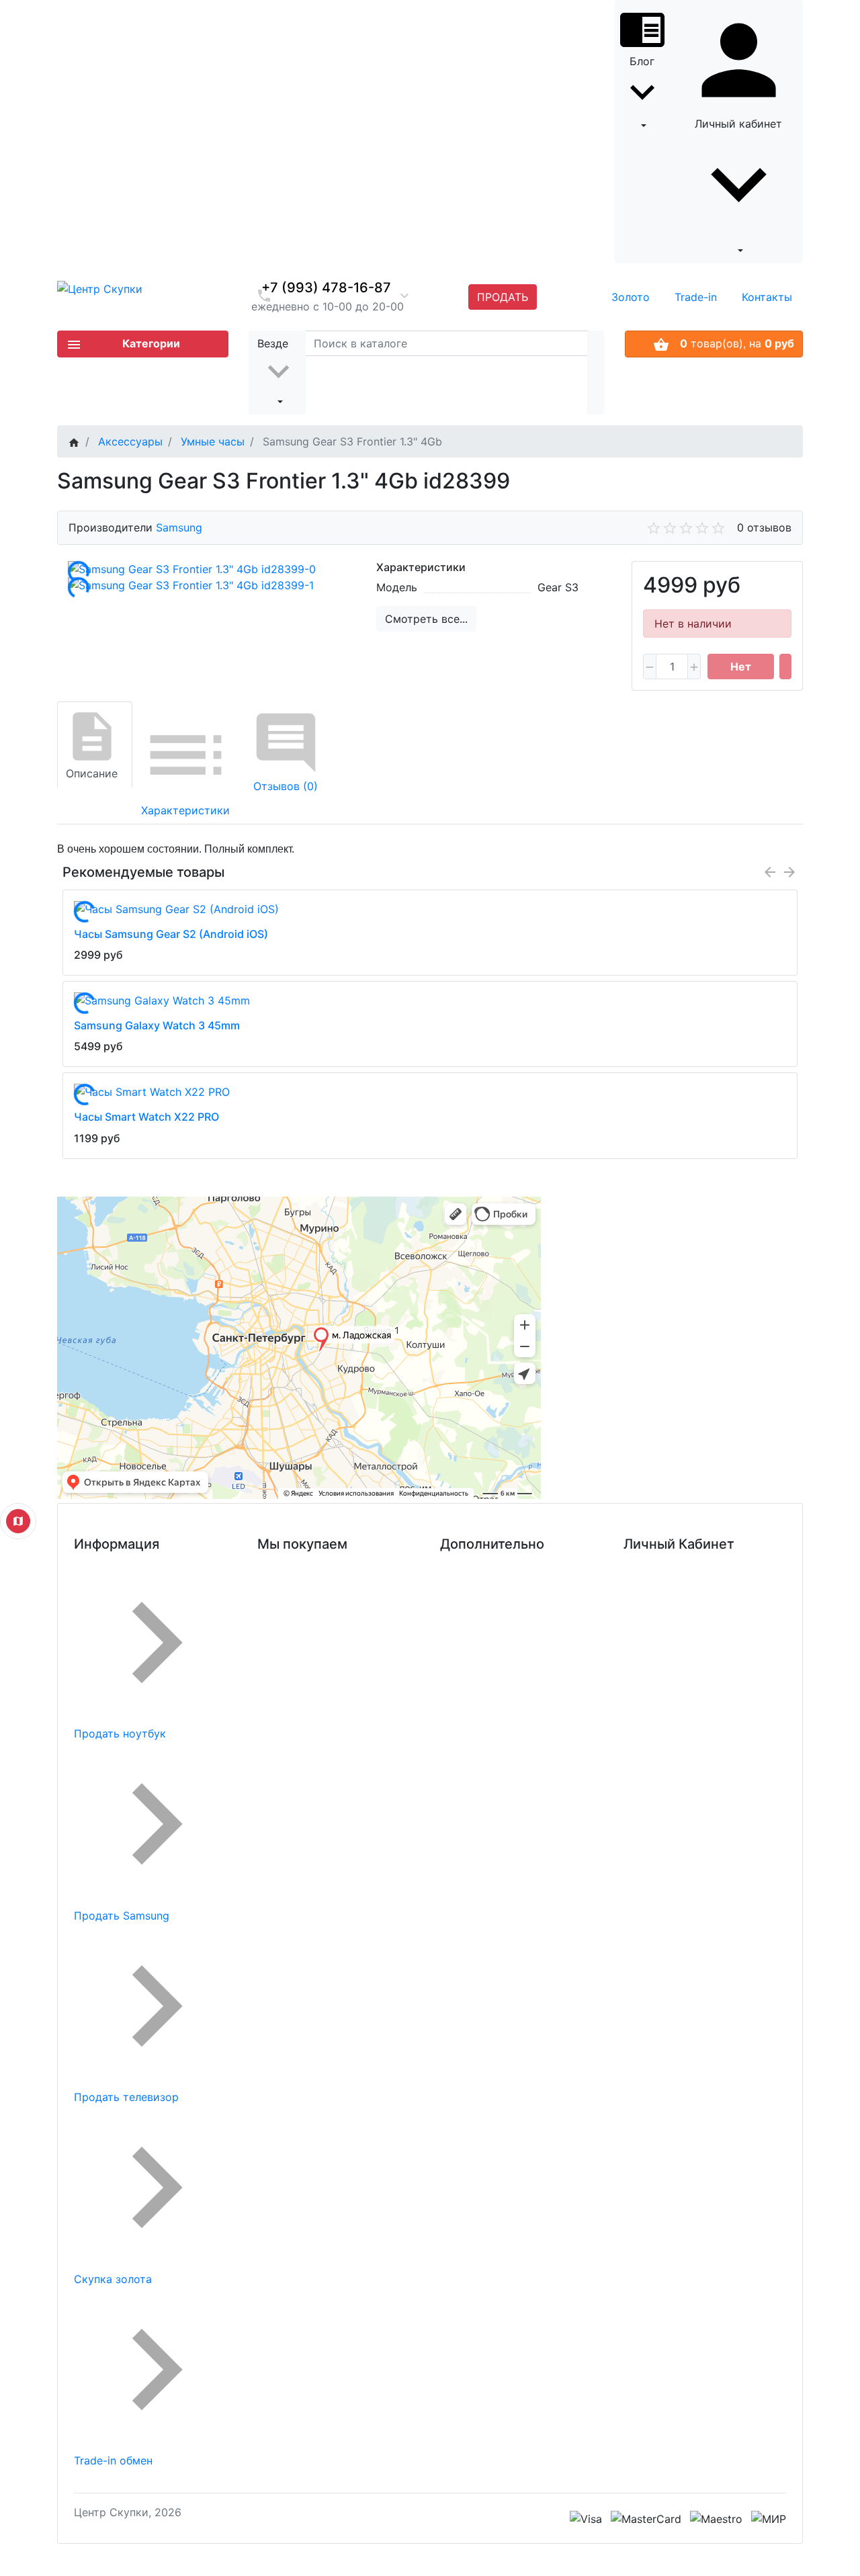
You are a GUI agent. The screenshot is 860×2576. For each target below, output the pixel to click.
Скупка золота (113, 2279)
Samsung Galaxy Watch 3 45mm (157, 1025)
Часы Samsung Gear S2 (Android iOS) (171, 934)
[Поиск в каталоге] (596, 373)
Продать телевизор (126, 2097)
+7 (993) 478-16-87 (326, 288)
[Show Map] (18, 1521)
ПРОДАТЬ (503, 297)
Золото (631, 297)
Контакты (767, 297)
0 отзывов (764, 527)
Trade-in (696, 297)
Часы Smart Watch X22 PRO (146, 1117)
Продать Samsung (122, 1916)
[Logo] (100, 288)
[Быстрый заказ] (785, 667)
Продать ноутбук (120, 1733)
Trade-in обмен (113, 2460)
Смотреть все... (426, 619)
